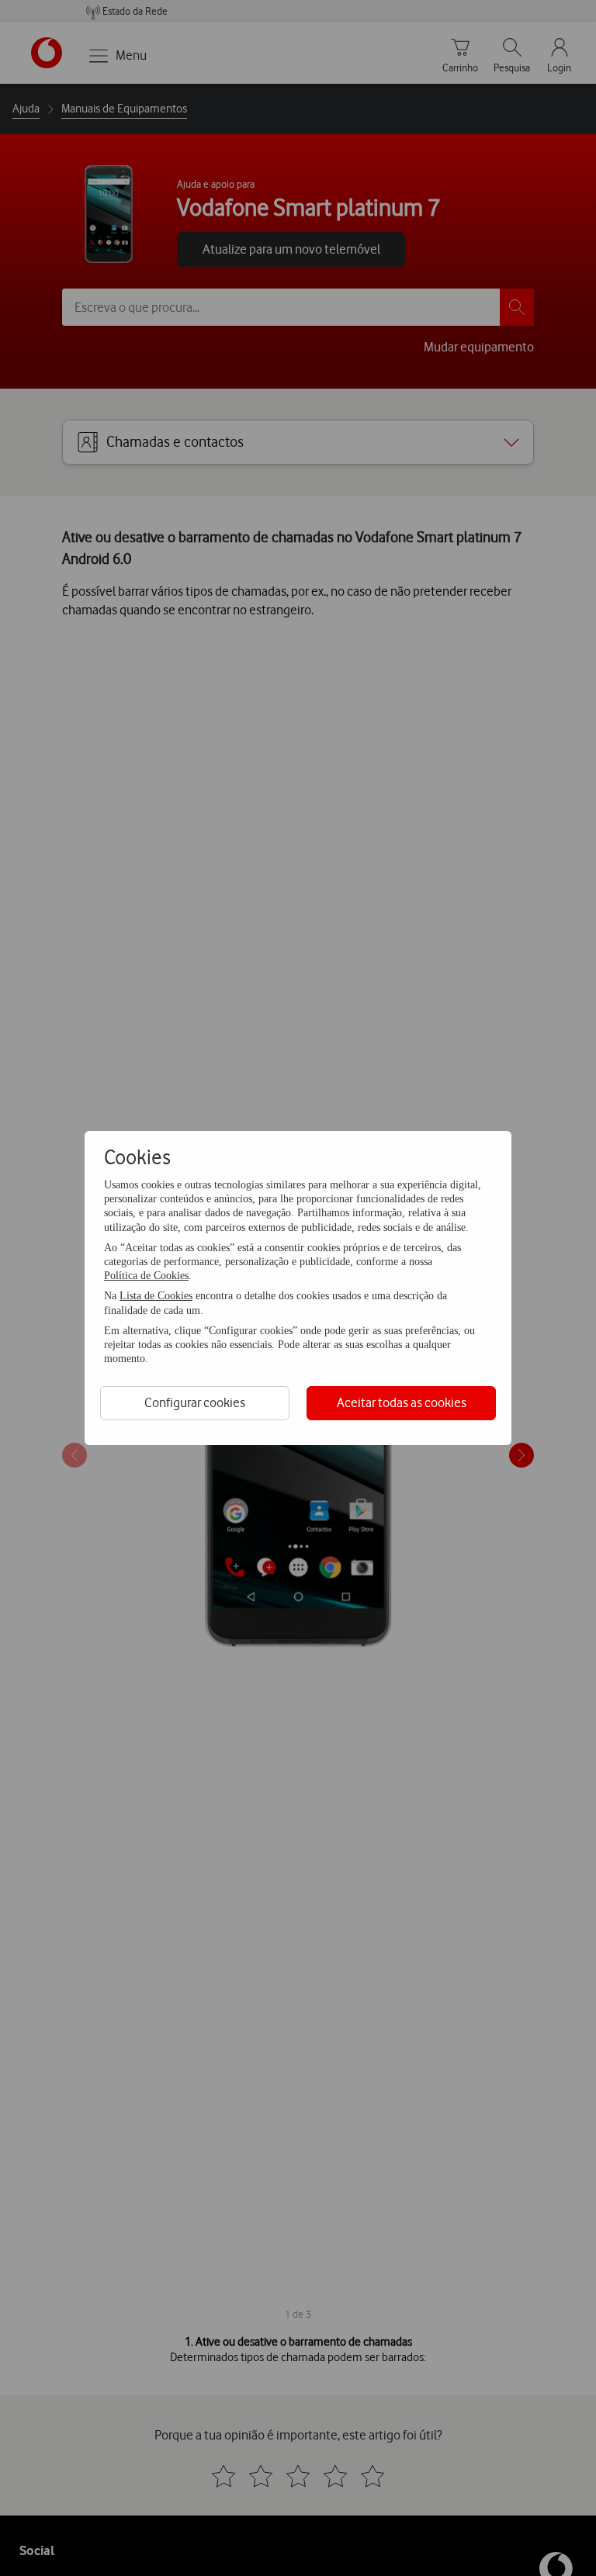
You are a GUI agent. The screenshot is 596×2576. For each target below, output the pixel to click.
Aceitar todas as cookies (402, 1402)
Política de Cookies (146, 1276)
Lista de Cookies (156, 1296)
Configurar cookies (195, 1402)
